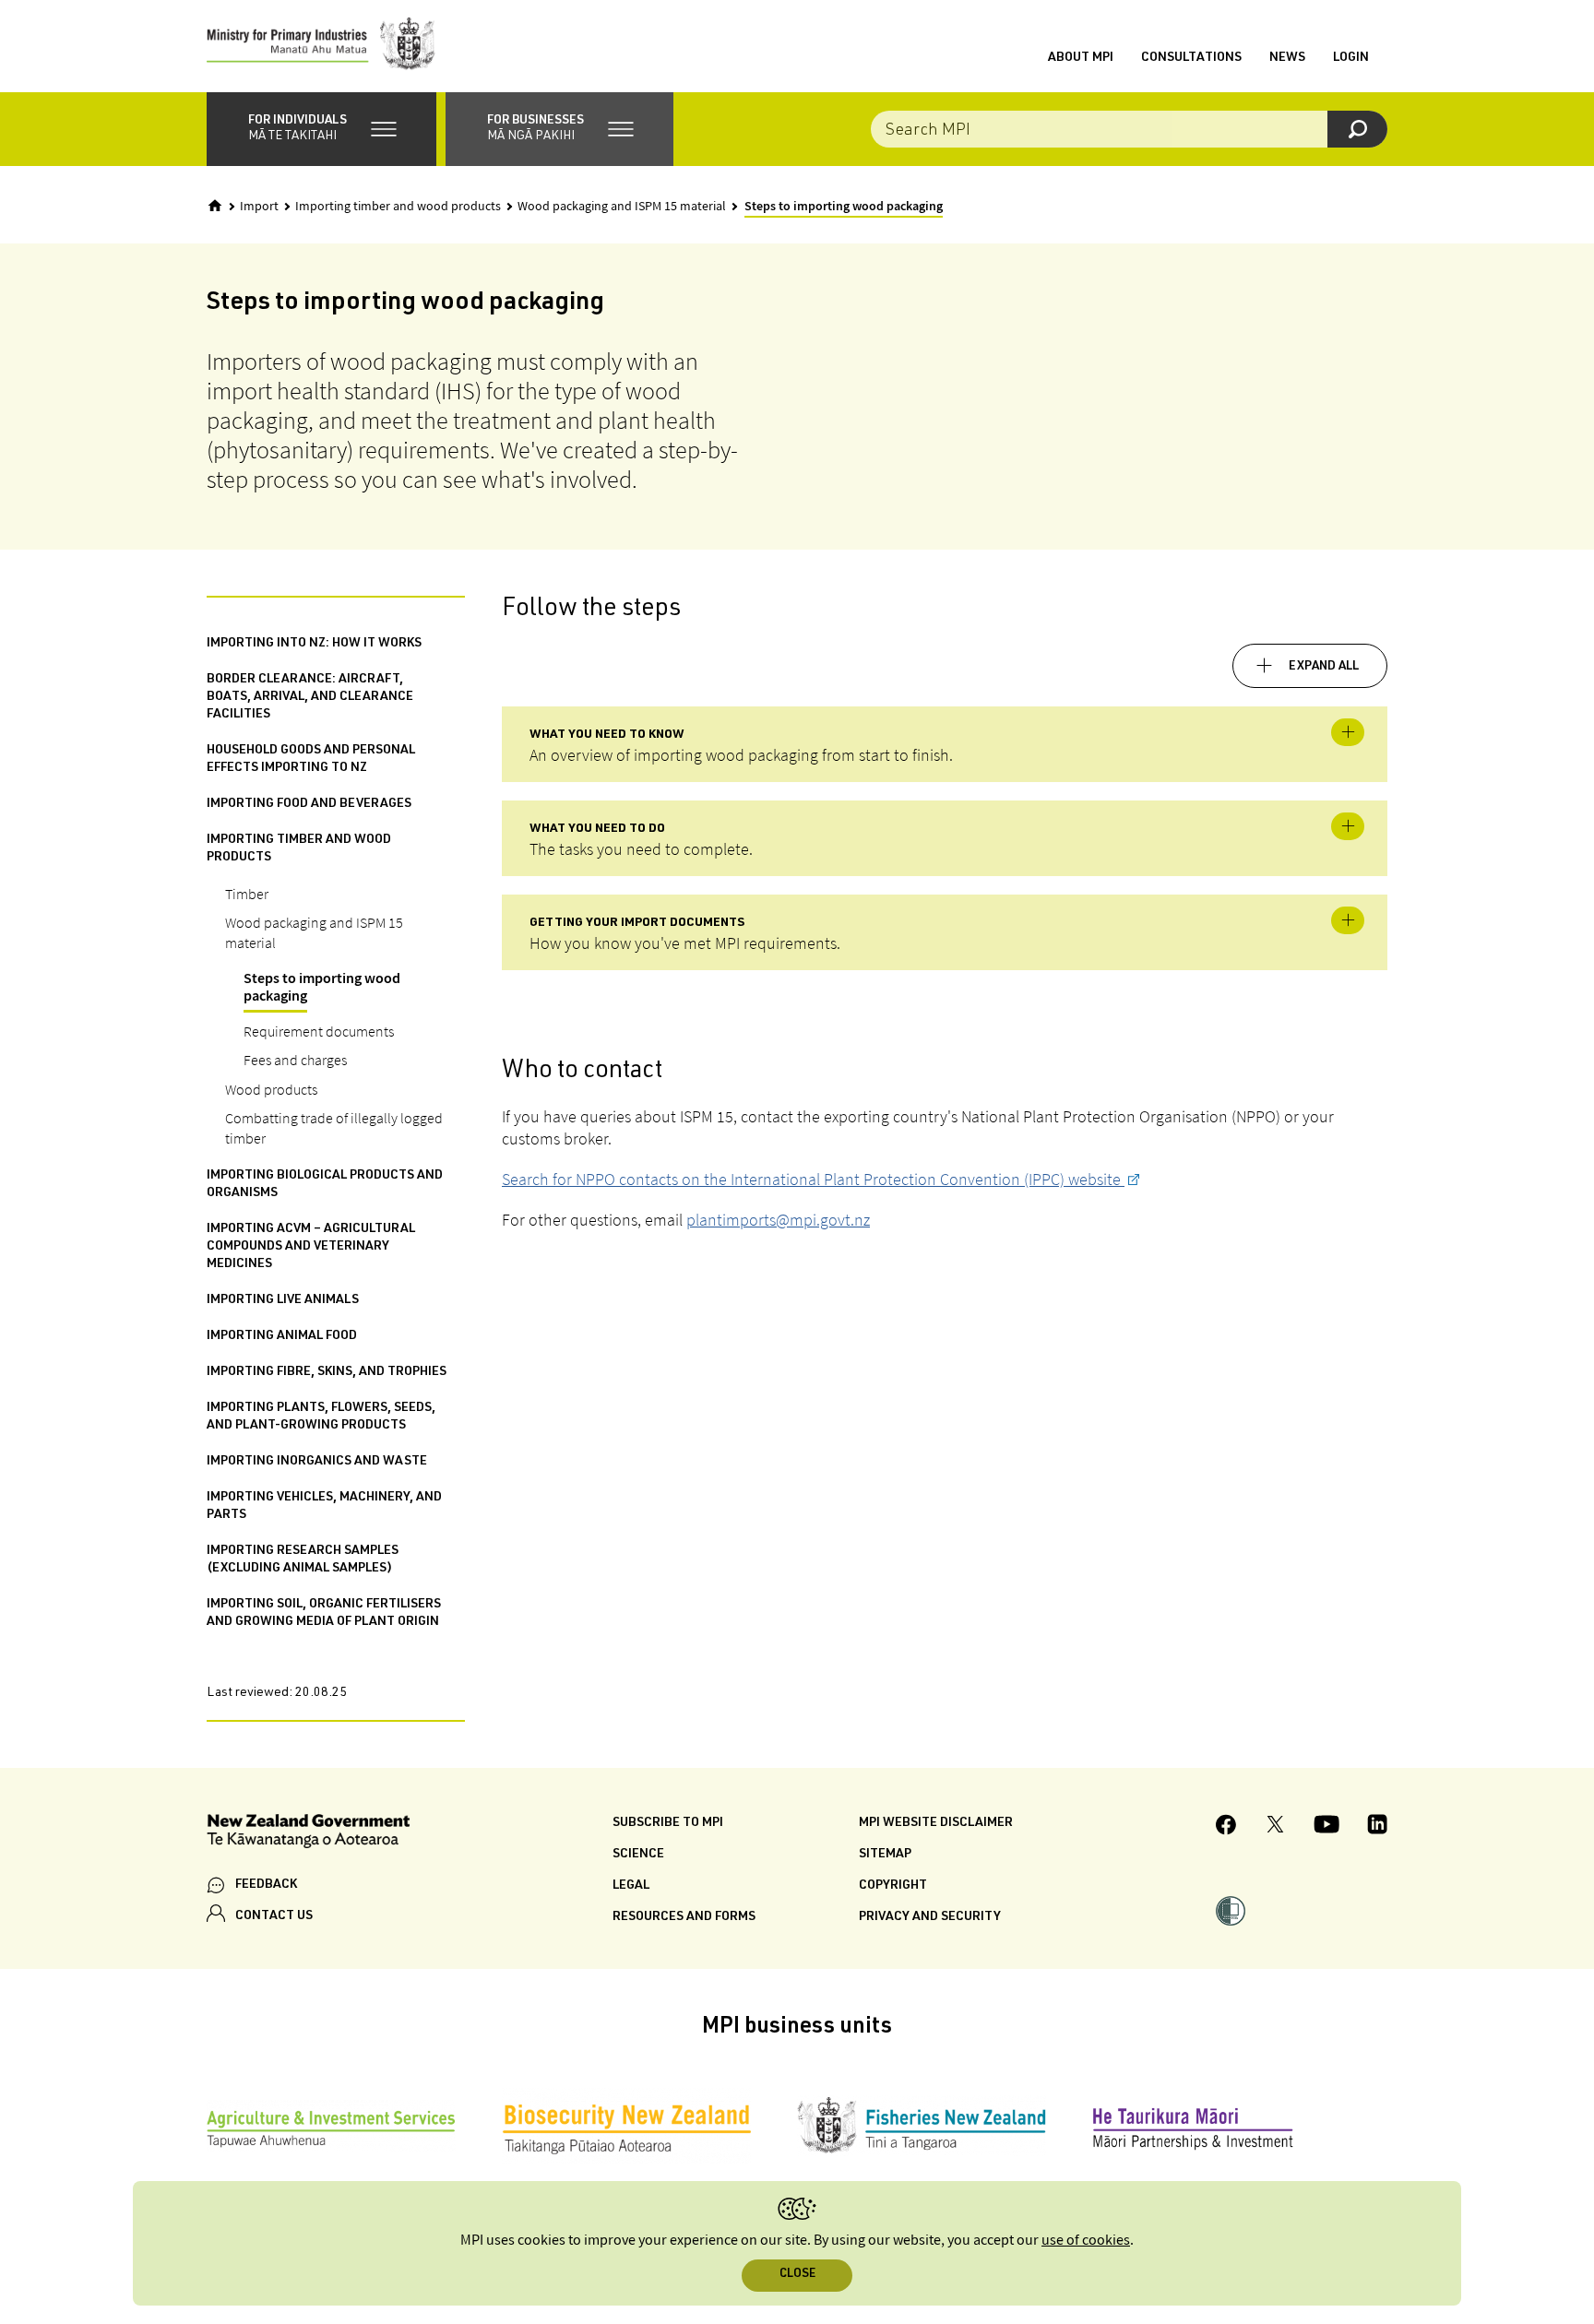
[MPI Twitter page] (1275, 1827)
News (1287, 58)
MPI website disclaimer (936, 1823)
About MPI (1081, 58)
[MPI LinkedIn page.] (1377, 1827)
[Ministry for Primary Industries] (321, 46)
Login (1351, 58)
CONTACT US (274, 1916)
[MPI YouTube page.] (1326, 1827)
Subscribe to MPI (668, 1823)
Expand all (1324, 667)
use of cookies (1086, 2241)
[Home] (215, 206)
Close (797, 2275)
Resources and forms (684, 1917)
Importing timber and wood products (398, 207)
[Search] (1357, 129)
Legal (631, 1886)
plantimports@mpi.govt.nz (778, 1220)
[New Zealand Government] (308, 1834)
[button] (321, 129)
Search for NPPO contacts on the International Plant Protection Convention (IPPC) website (813, 1179)
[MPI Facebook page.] (1226, 1827)
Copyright (893, 1886)
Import (259, 207)
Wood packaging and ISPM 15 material (622, 207)
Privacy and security (930, 1917)
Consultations (1191, 58)
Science (638, 1855)
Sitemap (885, 1855)
